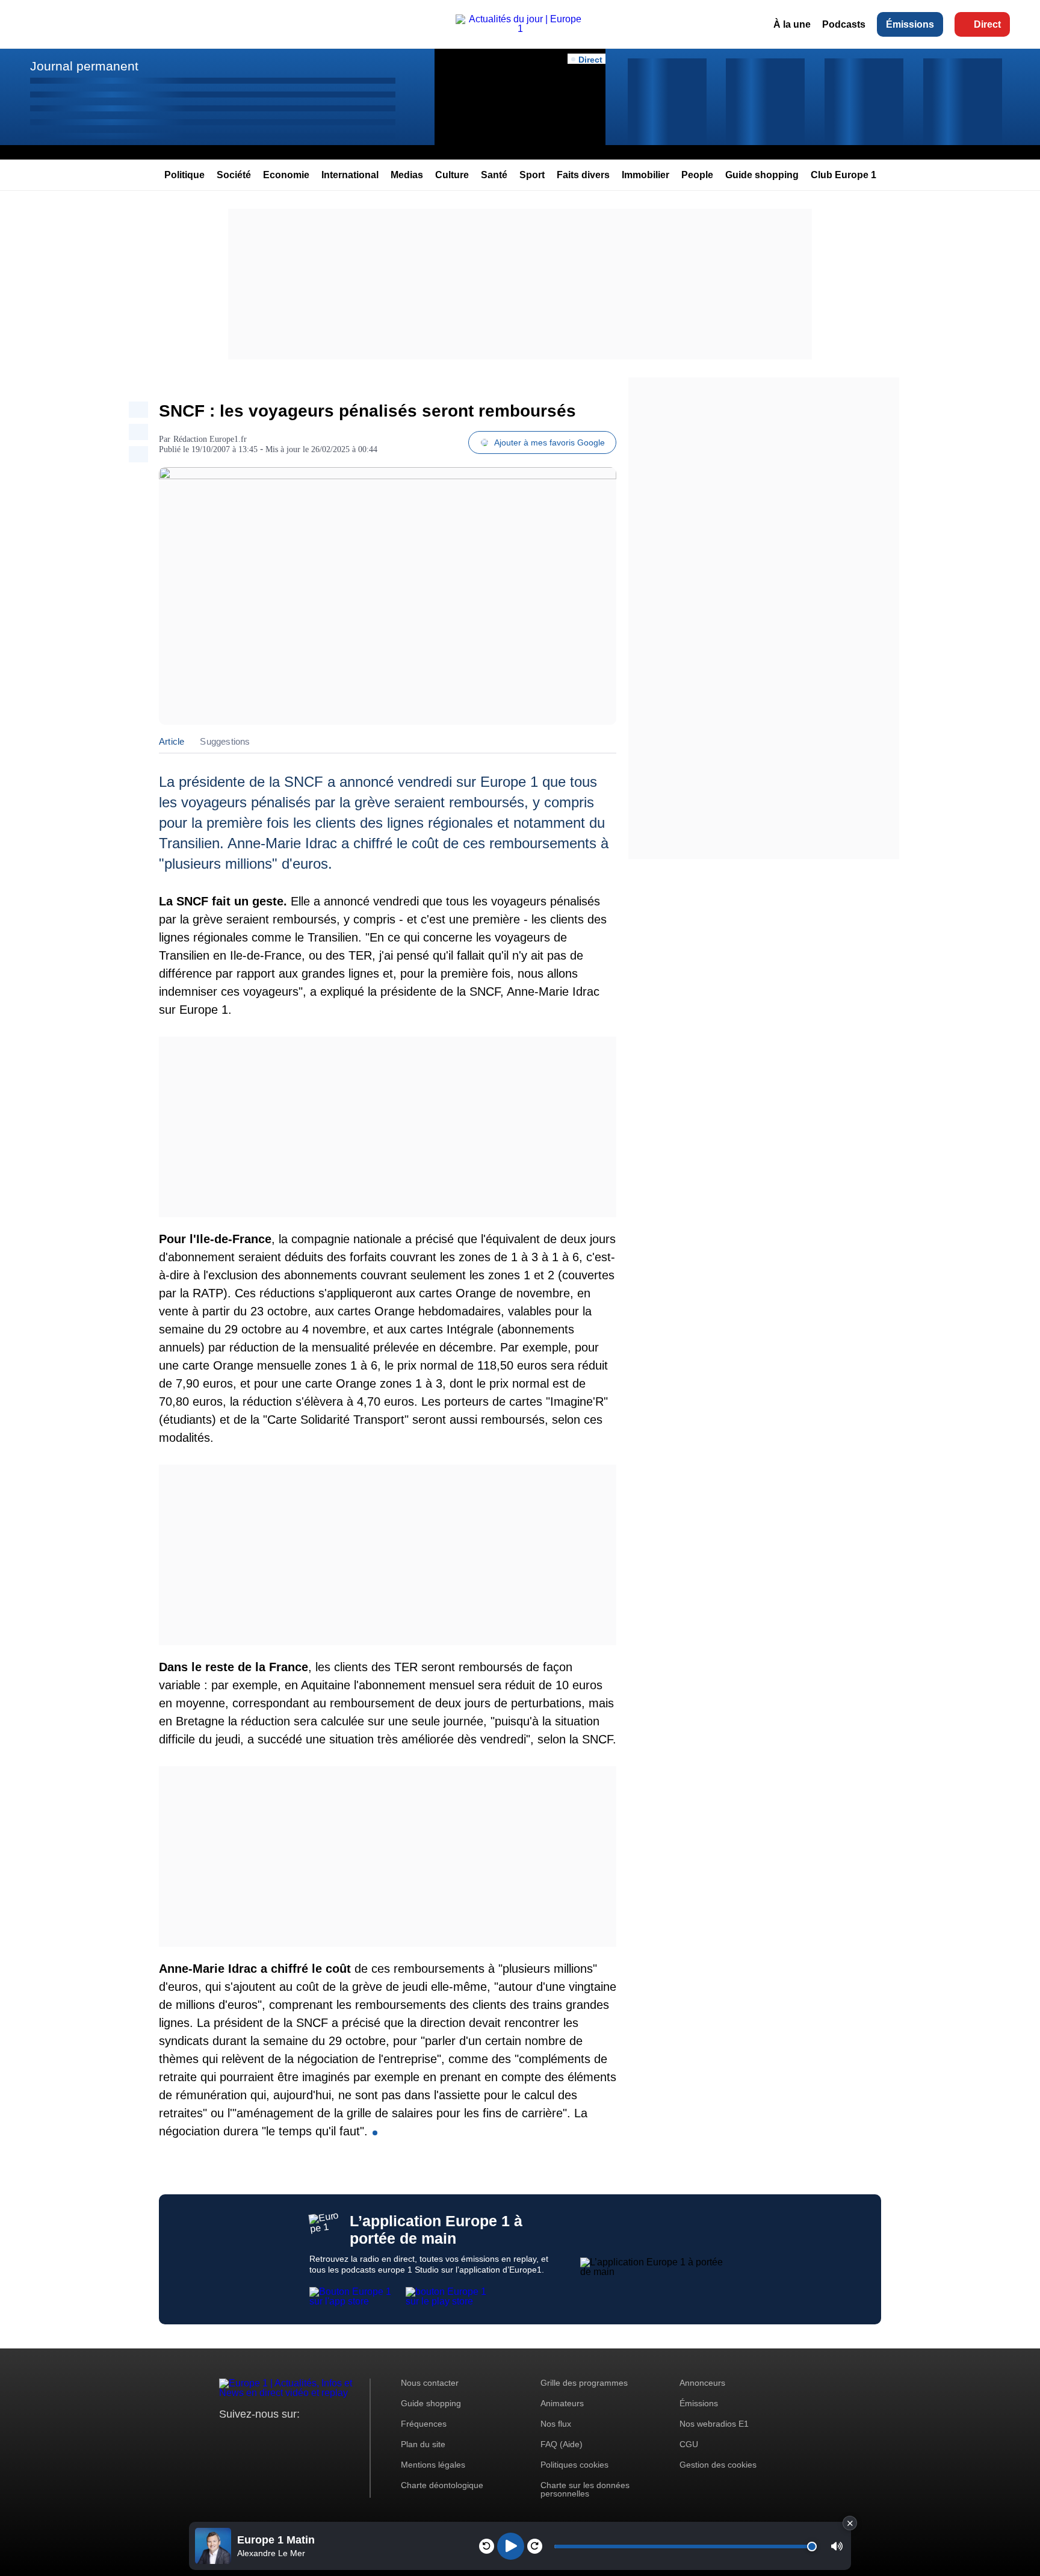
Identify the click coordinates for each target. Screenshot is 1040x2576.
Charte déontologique (442, 2485)
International (350, 175)
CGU (689, 2444)
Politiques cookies (574, 2465)
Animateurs (562, 2403)
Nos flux (556, 2424)
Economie (286, 175)
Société (234, 175)
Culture (452, 175)
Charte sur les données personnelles (585, 2489)
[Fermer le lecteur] (850, 2523)
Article (172, 741)
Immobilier (645, 175)
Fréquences (424, 2424)
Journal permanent (84, 66)
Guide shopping (762, 175)
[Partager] (138, 410)
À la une (792, 24)
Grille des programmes (584, 2383)
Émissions (910, 24)
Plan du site (423, 2444)
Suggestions (225, 741)
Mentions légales (433, 2465)
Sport (532, 175)
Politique (184, 175)
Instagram (247, 2437)
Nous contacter (430, 2383)
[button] (837, 2546)
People (697, 175)
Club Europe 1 (843, 175)
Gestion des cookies (718, 2465)
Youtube (288, 2437)
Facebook (268, 2437)
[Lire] (511, 2546)
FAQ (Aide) (562, 2444)
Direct (987, 24)
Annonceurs (702, 2383)
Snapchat (308, 2437)
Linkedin (329, 2437)
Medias (407, 175)
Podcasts (844, 24)
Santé (494, 175)
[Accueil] (520, 29)
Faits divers (583, 175)
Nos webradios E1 (714, 2424)
